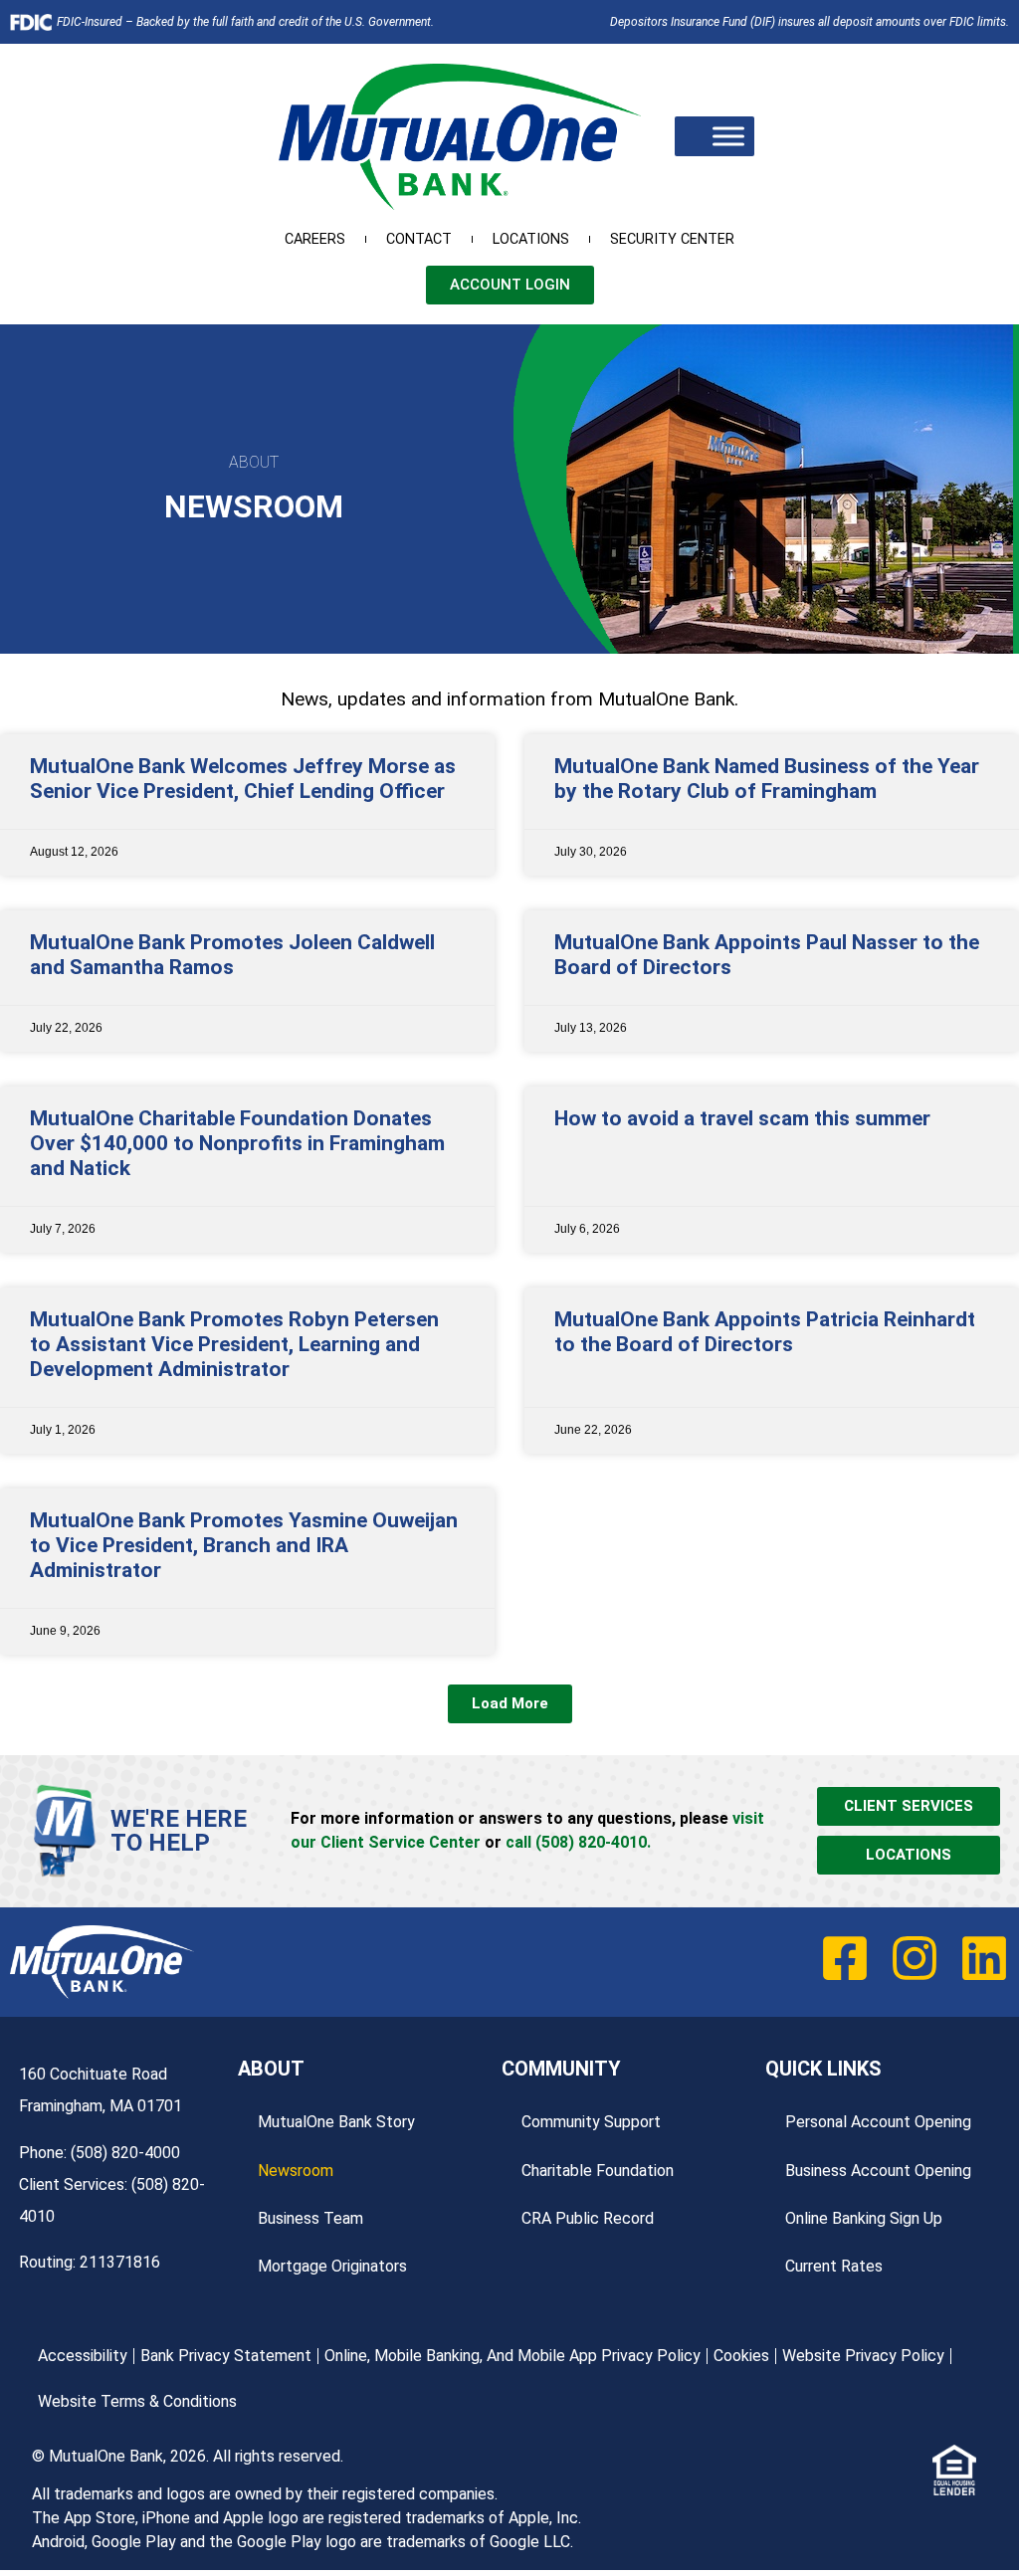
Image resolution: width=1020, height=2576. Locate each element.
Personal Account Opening (878, 2122)
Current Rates (834, 2266)
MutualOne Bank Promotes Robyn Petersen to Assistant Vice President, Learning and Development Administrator (234, 1344)
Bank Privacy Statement (226, 2356)
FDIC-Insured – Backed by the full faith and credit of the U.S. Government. (245, 22)
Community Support (591, 2122)
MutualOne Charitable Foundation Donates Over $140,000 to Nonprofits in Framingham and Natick (237, 1143)
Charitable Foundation (598, 2171)
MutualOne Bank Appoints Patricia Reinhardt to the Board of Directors (765, 1332)
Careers (315, 239)
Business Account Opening (878, 2171)
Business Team (310, 2218)
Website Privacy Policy (863, 2356)
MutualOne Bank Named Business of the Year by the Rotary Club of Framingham (767, 779)
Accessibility (83, 2356)
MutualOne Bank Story (336, 2122)
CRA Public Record (588, 2218)
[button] (510, 1704)
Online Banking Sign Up (864, 2218)
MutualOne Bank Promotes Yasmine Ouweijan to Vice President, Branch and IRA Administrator (244, 1545)
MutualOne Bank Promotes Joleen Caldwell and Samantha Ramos (232, 955)
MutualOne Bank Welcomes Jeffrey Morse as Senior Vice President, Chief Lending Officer (243, 779)
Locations (531, 239)
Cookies (741, 2356)
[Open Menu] (728, 137)
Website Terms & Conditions (137, 2401)
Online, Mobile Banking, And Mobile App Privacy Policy (512, 2356)
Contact (419, 239)
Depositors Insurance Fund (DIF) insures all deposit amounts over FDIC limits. (810, 22)
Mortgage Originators (332, 2266)
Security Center (672, 239)
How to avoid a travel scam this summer (742, 1118)
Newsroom (296, 2171)
